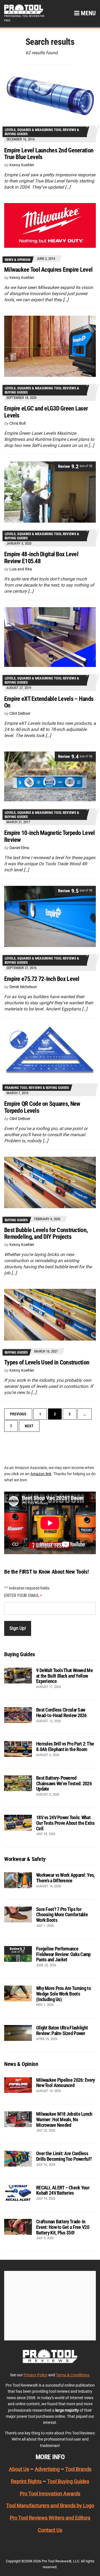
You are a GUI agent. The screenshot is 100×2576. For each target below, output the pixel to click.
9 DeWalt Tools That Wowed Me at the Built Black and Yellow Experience (64, 1676)
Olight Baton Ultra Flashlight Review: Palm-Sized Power (62, 2030)
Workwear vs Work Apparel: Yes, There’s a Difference (65, 1878)
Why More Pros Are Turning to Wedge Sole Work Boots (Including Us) (63, 1994)
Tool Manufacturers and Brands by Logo (50, 2505)
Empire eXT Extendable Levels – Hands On (49, 702)
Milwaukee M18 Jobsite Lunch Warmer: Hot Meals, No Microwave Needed (64, 2119)
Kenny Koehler (22, 165)
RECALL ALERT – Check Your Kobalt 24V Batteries (63, 2190)
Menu (88, 13)
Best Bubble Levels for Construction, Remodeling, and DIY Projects (46, 1233)
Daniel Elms (19, 848)
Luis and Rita (21, 569)
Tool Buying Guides (68, 2481)
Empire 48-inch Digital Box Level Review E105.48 (41, 558)
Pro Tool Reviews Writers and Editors (50, 2518)
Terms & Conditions (72, 2375)
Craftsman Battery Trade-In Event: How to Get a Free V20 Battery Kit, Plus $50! (63, 2227)
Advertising (47, 2469)
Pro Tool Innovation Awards (50, 2494)
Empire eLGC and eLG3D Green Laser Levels (46, 412)
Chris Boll (17, 423)
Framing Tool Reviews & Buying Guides (37, 1088)
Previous (18, 1414)
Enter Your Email (23, 1595)
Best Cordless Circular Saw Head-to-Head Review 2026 (61, 1713)
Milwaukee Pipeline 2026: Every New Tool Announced (65, 2083)
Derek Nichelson (23, 987)
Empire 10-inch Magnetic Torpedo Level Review (49, 836)
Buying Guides (16, 1220)
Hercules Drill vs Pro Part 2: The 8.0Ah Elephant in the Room (65, 1746)
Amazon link (41, 1474)
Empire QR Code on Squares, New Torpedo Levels (42, 1107)
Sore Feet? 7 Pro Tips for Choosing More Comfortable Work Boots (62, 1915)
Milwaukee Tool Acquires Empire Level (48, 270)
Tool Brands (78, 2469)
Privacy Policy (36, 2375)
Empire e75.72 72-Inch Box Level (42, 979)
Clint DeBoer (20, 713)
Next (29, 1426)
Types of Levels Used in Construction (47, 1362)
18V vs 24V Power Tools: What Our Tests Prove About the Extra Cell (65, 1823)
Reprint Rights (26, 2481)
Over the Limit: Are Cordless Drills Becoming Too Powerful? (64, 2156)
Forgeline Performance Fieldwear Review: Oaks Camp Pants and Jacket (63, 1954)
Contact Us (50, 2530)
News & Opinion (17, 260)
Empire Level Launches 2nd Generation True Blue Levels (49, 154)
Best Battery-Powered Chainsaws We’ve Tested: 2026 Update (64, 1783)
